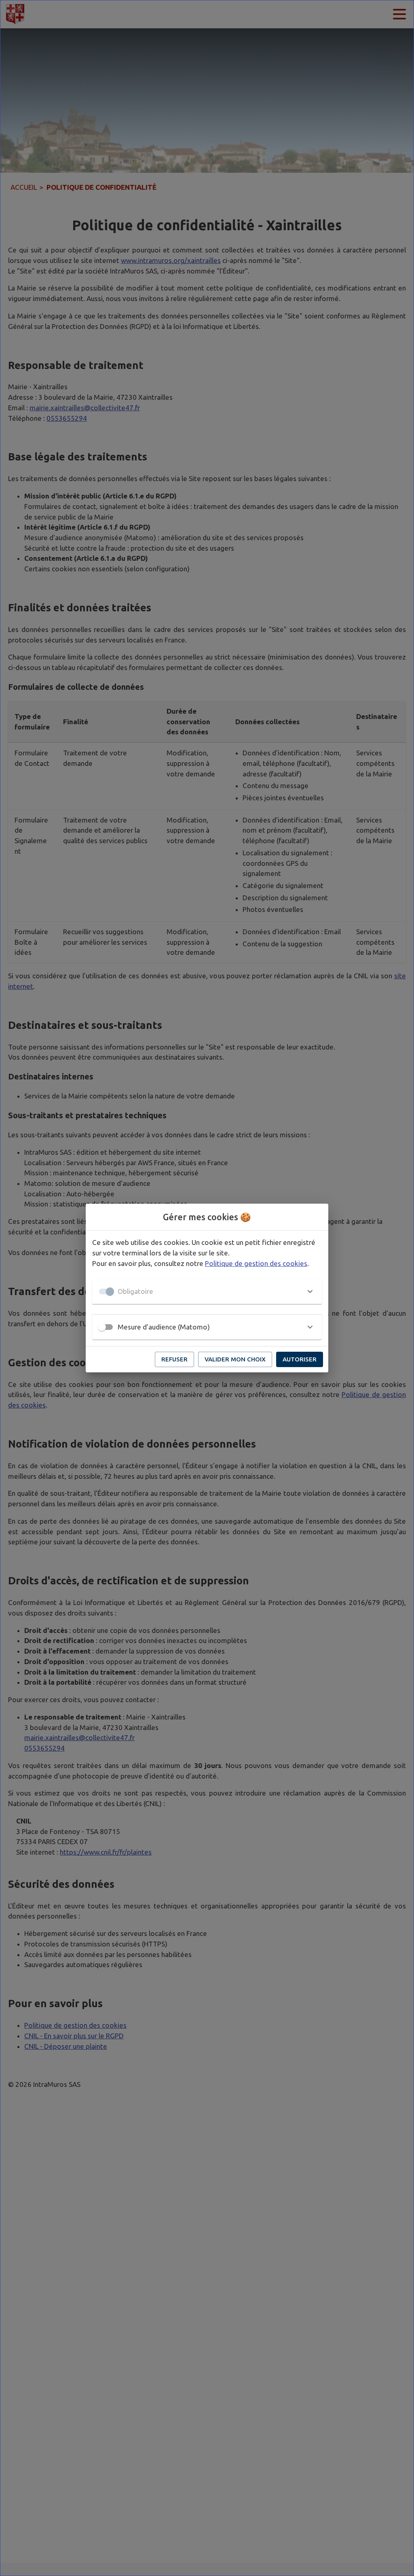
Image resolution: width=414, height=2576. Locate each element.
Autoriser (300, 1359)
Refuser (174, 1359)
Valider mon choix (235, 1359)
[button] (207, 1291)
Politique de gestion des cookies (256, 1263)
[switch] (102, 1327)
